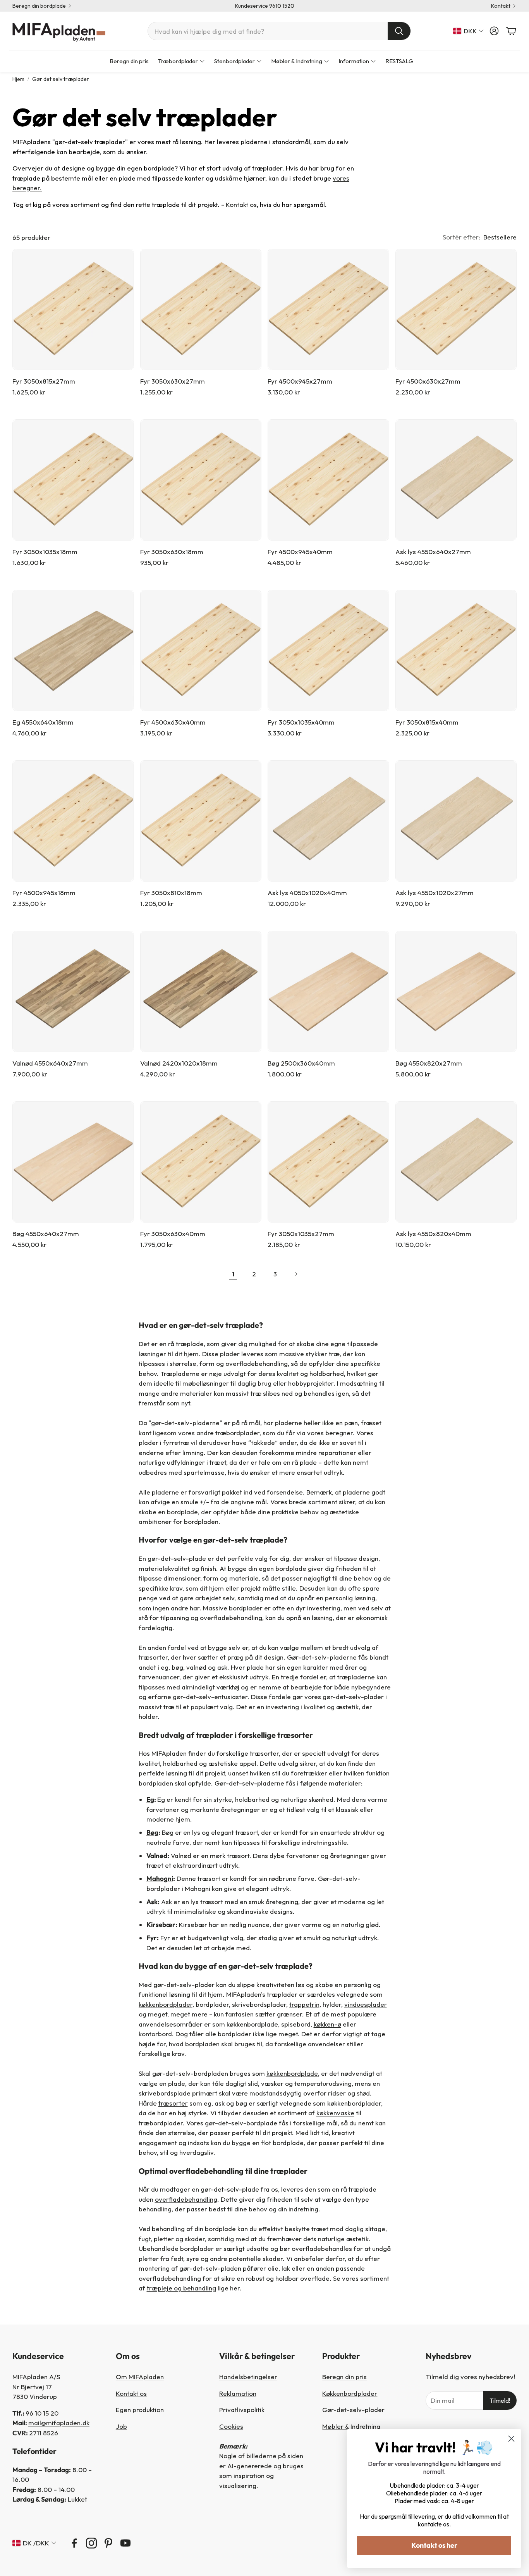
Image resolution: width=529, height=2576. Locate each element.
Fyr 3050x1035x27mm (301, 1234)
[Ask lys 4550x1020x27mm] (456, 821)
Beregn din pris (344, 2377)
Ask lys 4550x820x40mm (433, 1234)
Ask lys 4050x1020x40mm (307, 893)
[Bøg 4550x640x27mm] (73, 1162)
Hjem (18, 79)
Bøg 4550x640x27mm (46, 1234)
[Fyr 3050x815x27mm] (73, 310)
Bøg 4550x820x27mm (429, 1063)
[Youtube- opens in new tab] (125, 2543)
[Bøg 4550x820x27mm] (456, 992)
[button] (279, 31)
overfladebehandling (186, 2199)
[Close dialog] (511, 2439)
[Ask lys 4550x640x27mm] (456, 480)
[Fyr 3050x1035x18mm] (73, 480)
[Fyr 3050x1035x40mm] (328, 651)
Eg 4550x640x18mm (43, 722)
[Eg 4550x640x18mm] (73, 651)
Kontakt (501, 6)
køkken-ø (327, 2024)
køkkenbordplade (292, 2073)
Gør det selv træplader (61, 79)
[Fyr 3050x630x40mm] (201, 1162)
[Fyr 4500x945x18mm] (73, 821)
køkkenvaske (335, 2113)
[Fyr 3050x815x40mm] (456, 651)
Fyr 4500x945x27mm (300, 381)
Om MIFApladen (140, 2377)
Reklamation (238, 2393)
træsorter (173, 2103)
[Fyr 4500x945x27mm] (328, 310)
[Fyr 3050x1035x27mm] (328, 1162)
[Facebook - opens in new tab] (74, 2543)
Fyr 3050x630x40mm (173, 1234)
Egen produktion (140, 2410)
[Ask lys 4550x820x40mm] (456, 1162)
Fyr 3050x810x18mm (171, 893)
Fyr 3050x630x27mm (173, 381)
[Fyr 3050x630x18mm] (201, 480)
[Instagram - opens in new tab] (91, 2543)
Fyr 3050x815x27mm (44, 381)
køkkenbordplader (166, 2004)
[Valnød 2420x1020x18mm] (201, 992)
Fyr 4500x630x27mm (428, 381)
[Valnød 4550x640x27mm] (73, 992)
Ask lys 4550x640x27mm (433, 552)
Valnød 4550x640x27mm (50, 1063)
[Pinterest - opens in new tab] (108, 2543)
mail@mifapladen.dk (59, 2423)
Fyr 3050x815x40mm (427, 722)
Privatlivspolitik (242, 2410)
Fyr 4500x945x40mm (300, 552)
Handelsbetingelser (248, 2377)
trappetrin (304, 2004)
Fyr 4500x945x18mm (44, 893)
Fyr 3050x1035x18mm (45, 552)
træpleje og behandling (181, 2288)
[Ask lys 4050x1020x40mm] (328, 821)
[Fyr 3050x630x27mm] (201, 310)
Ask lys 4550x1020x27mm (435, 893)
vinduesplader (366, 2004)
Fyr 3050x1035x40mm (301, 722)
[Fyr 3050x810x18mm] (201, 821)
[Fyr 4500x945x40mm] (328, 480)
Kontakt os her (434, 2545)
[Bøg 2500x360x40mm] (328, 992)
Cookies (231, 2426)
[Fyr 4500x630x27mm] (456, 310)
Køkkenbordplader (350, 2393)
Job (121, 2426)
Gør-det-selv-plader (353, 2410)
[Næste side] (296, 1274)
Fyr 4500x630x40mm (173, 722)
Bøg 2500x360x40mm (301, 1063)
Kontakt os (241, 204)
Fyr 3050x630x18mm (172, 552)
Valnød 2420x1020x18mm (179, 1063)
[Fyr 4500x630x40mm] (201, 651)
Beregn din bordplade (39, 6)
